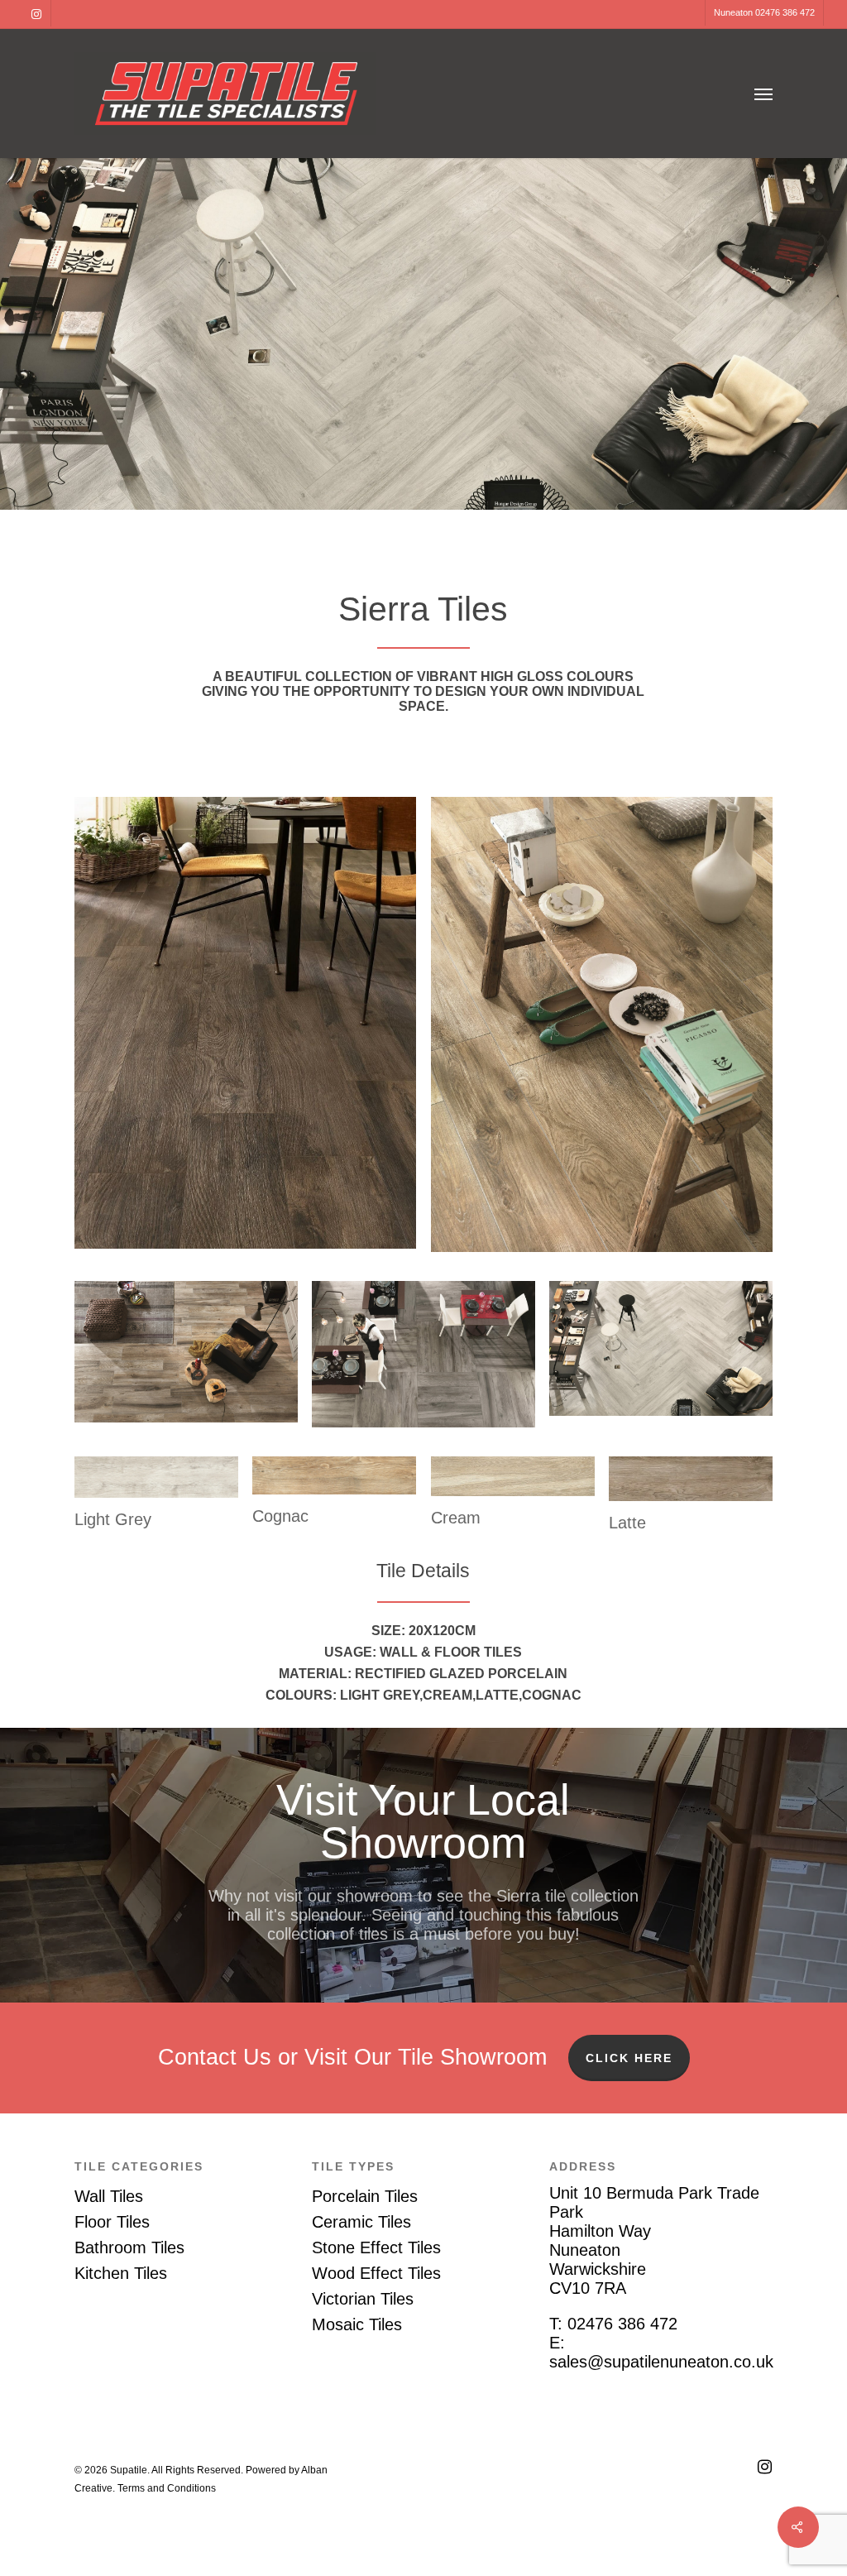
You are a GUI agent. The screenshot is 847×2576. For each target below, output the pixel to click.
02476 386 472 (622, 2324)
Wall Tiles (109, 2196)
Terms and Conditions (167, 2488)
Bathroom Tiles (129, 2247)
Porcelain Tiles (365, 2196)
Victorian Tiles (363, 2299)
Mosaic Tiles (357, 2324)
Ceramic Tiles (361, 2222)
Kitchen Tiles (121, 2273)
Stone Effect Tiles (376, 2247)
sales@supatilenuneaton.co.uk (661, 2362)
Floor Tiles (112, 2222)
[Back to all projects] (87, 473)
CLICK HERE (629, 2058)
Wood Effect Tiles (376, 2273)
